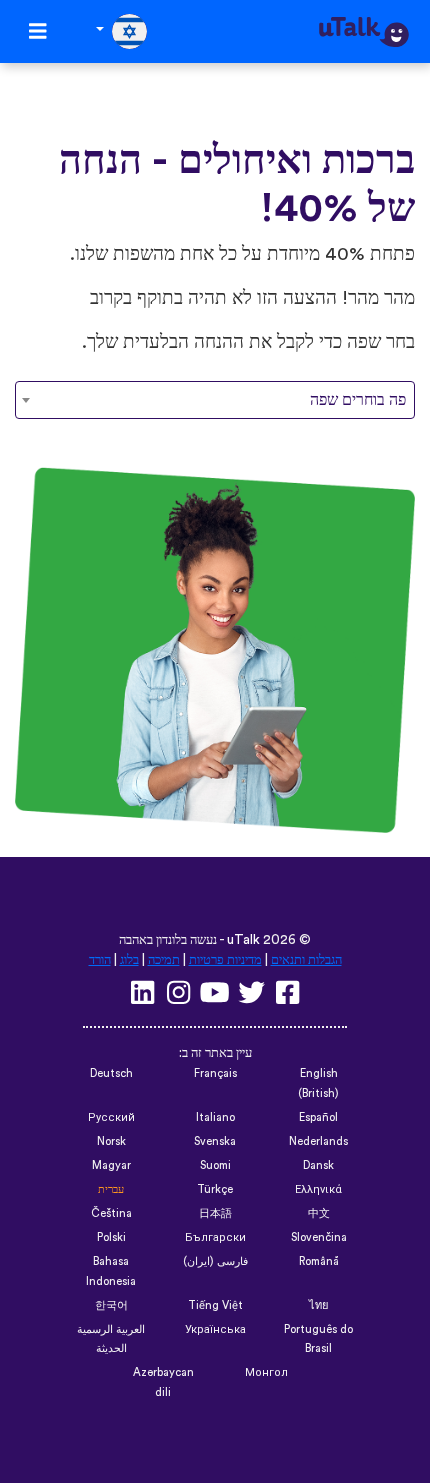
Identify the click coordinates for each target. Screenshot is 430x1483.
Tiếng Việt (215, 1305)
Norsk (111, 1141)
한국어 (111, 1305)
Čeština (111, 1213)
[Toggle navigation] (38, 31)
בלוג (129, 960)
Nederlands (318, 1141)
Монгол (266, 1372)
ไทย (319, 1305)
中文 (319, 1213)
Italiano (215, 1117)
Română (319, 1261)
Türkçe (215, 1189)
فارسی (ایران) (215, 1261)
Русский (111, 1117)
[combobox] (215, 400)
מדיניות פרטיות (225, 960)
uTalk (243, 940)
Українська (215, 1329)
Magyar (111, 1165)
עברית (111, 1189)
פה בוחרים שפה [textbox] (358, 400)
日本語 (215, 1213)
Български (215, 1237)
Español (318, 1117)
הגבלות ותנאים (306, 960)
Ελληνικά (318, 1189)
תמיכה (164, 960)
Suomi (215, 1165)
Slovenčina (319, 1237)
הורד (100, 960)
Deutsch (111, 1073)
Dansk (318, 1165)
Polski (111, 1237)
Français (215, 1073)
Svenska (215, 1141)
